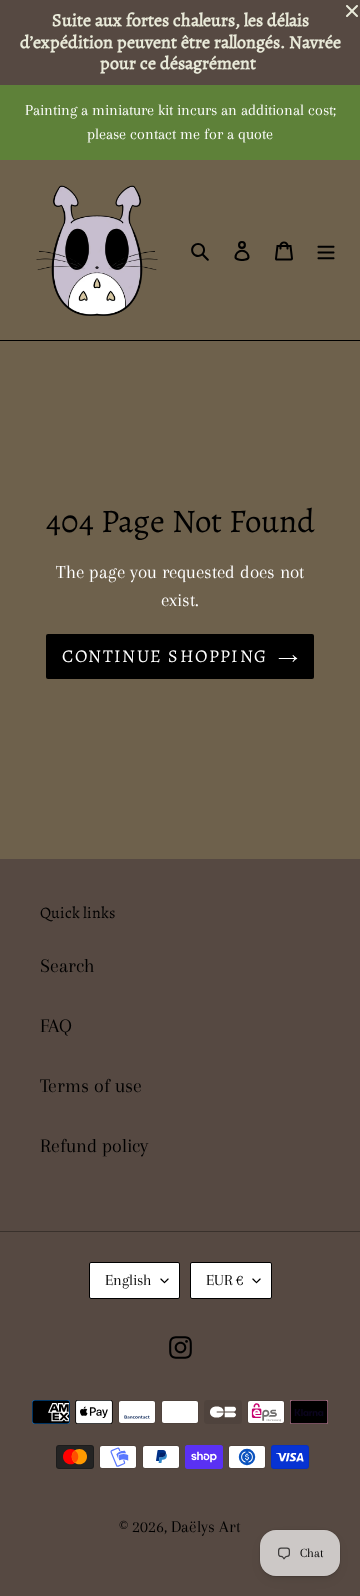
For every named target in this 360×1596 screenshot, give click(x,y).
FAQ (56, 1026)
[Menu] (326, 250)
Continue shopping (164, 656)
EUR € (224, 1280)
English (128, 1280)
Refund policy (94, 1146)
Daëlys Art (206, 1526)
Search (67, 966)
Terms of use (91, 1086)
